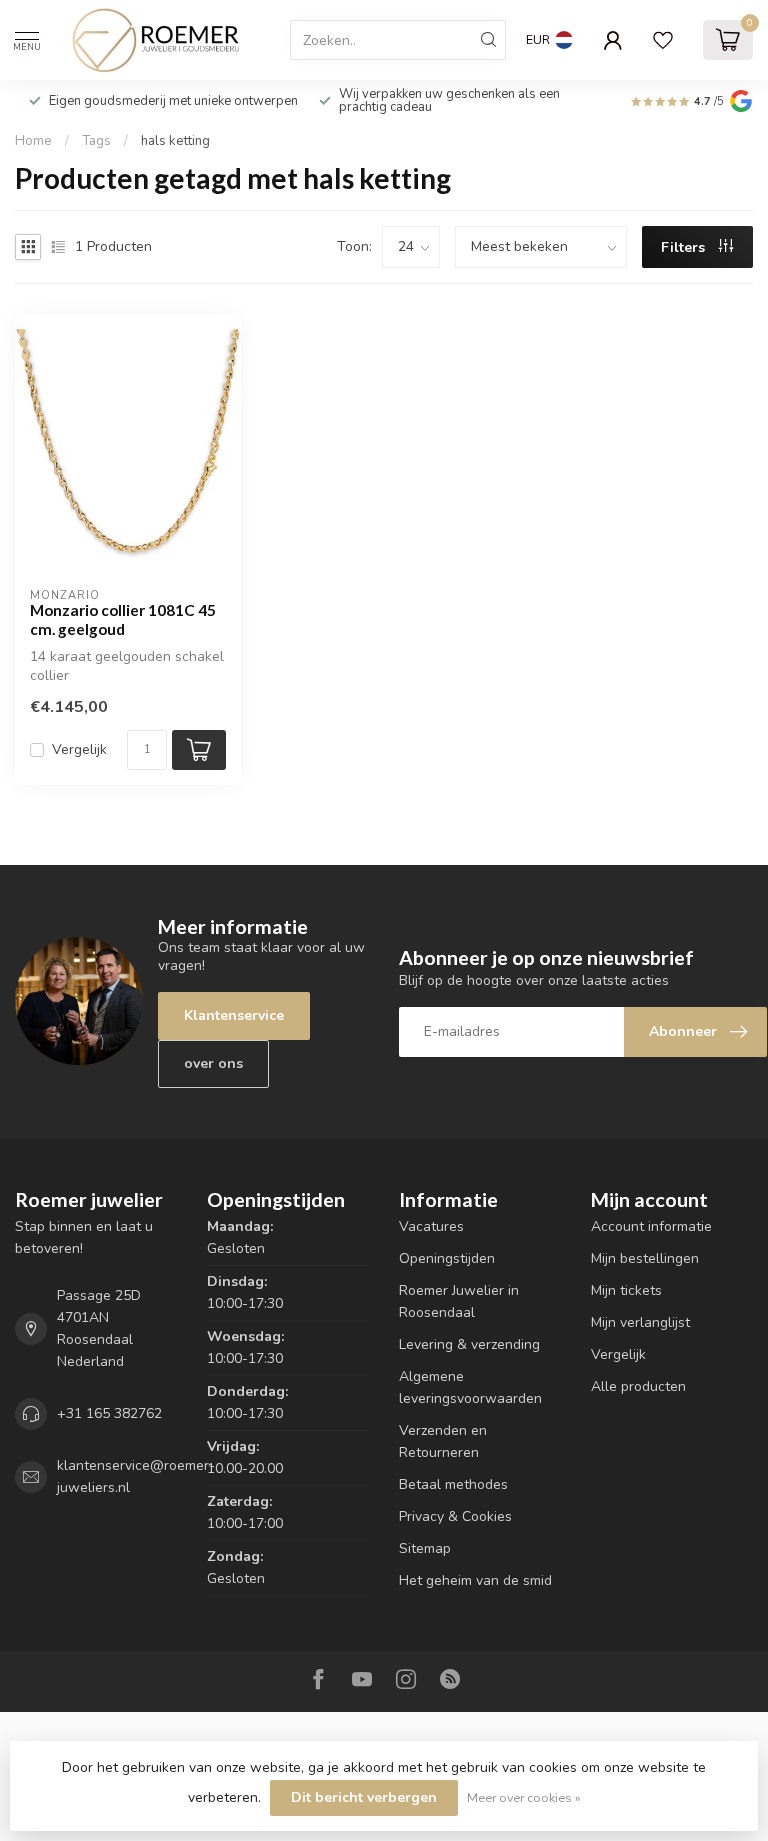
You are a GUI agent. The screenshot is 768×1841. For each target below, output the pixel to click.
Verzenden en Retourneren (443, 1441)
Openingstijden (447, 1258)
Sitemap (425, 1548)
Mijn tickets (626, 1290)
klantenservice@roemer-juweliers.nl (136, 1476)
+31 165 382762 (109, 1413)
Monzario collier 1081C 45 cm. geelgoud (123, 619)
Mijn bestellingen (645, 1258)
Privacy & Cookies (455, 1516)
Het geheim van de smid (475, 1580)
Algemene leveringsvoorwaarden (470, 1387)
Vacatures (431, 1226)
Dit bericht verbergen (364, 1797)
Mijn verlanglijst (640, 1322)
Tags (96, 141)
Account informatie (651, 1226)
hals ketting (175, 141)
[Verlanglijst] (663, 40)
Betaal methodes (453, 1484)
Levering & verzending (469, 1344)
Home (33, 141)
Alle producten (638, 1386)
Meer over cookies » (524, 1797)
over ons (213, 1063)
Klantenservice (234, 1015)
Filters (685, 247)
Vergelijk (79, 749)
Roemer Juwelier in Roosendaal (459, 1301)
